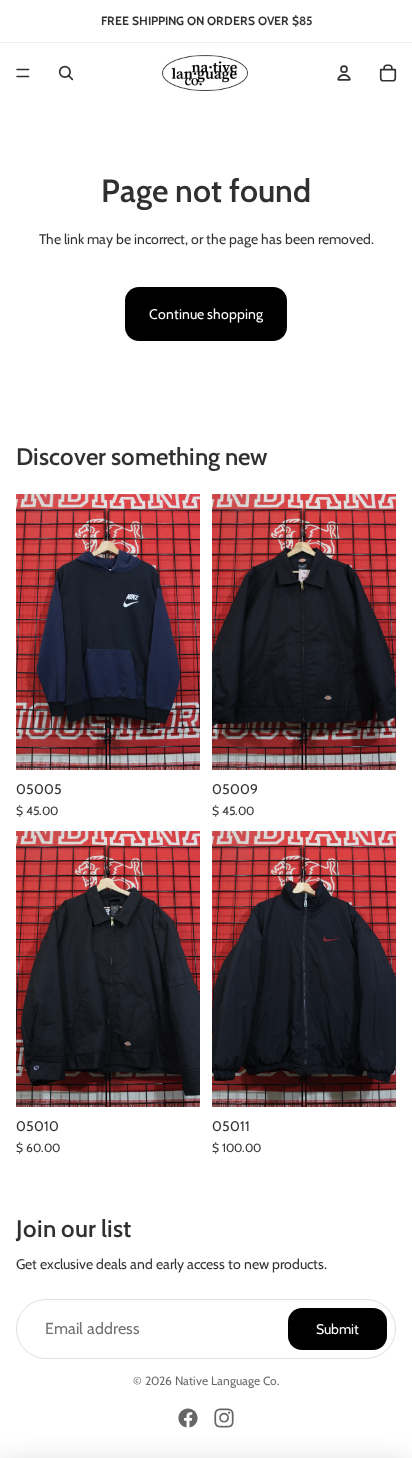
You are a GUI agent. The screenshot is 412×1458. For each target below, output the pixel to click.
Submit (337, 1329)
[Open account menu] (344, 73)
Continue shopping (206, 314)
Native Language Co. (227, 1380)
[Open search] (66, 73)
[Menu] (23, 73)
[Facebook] (188, 1418)
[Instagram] (224, 1418)
